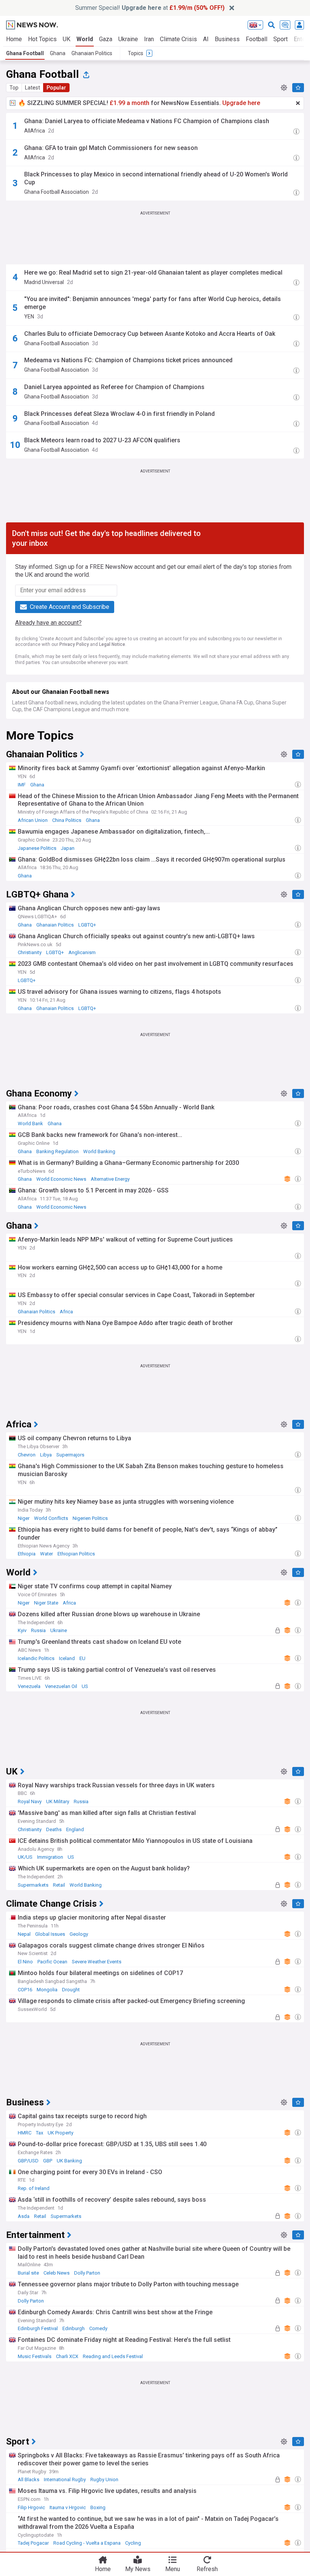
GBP (48, 2161)
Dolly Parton (87, 2273)
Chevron (27, 1455)
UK (67, 39)
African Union (33, 820)
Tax (40, 2133)
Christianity (30, 952)
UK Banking (69, 2161)
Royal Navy (30, 1802)
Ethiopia (27, 1554)
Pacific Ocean (52, 1962)
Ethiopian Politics (76, 1554)
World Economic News (61, 1179)
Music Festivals (35, 2356)
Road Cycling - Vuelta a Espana (87, 2543)
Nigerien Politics (90, 1518)
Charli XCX (67, 2356)
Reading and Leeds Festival (113, 2356)
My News (138, 2569)
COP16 (25, 1990)
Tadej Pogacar (33, 2543)
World (85, 39)
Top (14, 88)
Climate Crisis (178, 39)
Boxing (98, 2507)
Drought (71, 1990)
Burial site (28, 2273)
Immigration (50, 1857)
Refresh (207, 2569)
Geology (79, 1934)
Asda (24, 2216)
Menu (173, 2569)
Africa (66, 1312)
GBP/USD (28, 2161)
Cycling (133, 2543)
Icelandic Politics (36, 1658)
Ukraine (128, 39)
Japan (68, 848)
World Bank (30, 1124)
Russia (38, 1630)
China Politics (67, 820)
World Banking (99, 1151)
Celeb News (57, 2273)
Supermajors (70, 1455)
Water (46, 1554)
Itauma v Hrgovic (68, 2507)
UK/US (25, 1857)
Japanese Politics (37, 848)
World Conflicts (51, 1518)
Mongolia (47, 1990)
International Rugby (65, 2479)
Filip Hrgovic (31, 2507)
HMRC (25, 2133)
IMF (22, 785)
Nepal (24, 1934)
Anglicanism (82, 952)
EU (82, 1658)
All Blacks (29, 2479)
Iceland (67, 1658)
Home (14, 39)
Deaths (54, 1829)
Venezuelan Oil (61, 1686)
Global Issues (50, 1934)
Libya (46, 1455)
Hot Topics (42, 39)
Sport (281, 39)
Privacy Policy (74, 644)
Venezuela (29, 1686)
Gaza (106, 39)
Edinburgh (74, 2328)
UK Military (58, 1802)
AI (206, 39)
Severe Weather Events (97, 1962)
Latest (33, 88)
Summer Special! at (150, 8)
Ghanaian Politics (92, 53)
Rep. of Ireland (34, 2188)
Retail (59, 1885)
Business (227, 39)
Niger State (46, 1603)
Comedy (98, 2328)
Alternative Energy (110, 1179)
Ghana (58, 53)
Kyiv (22, 1630)
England (75, 1829)
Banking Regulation (57, 1151)
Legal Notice (112, 644)
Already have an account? (48, 623)
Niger (24, 1518)
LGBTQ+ (87, 925)
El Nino (25, 1962)
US (85, 1686)
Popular (56, 88)
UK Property (60, 2133)
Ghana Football (25, 53)
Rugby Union (104, 2479)
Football (257, 39)
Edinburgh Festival (38, 2328)
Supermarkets (33, 1885)
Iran (149, 39)
